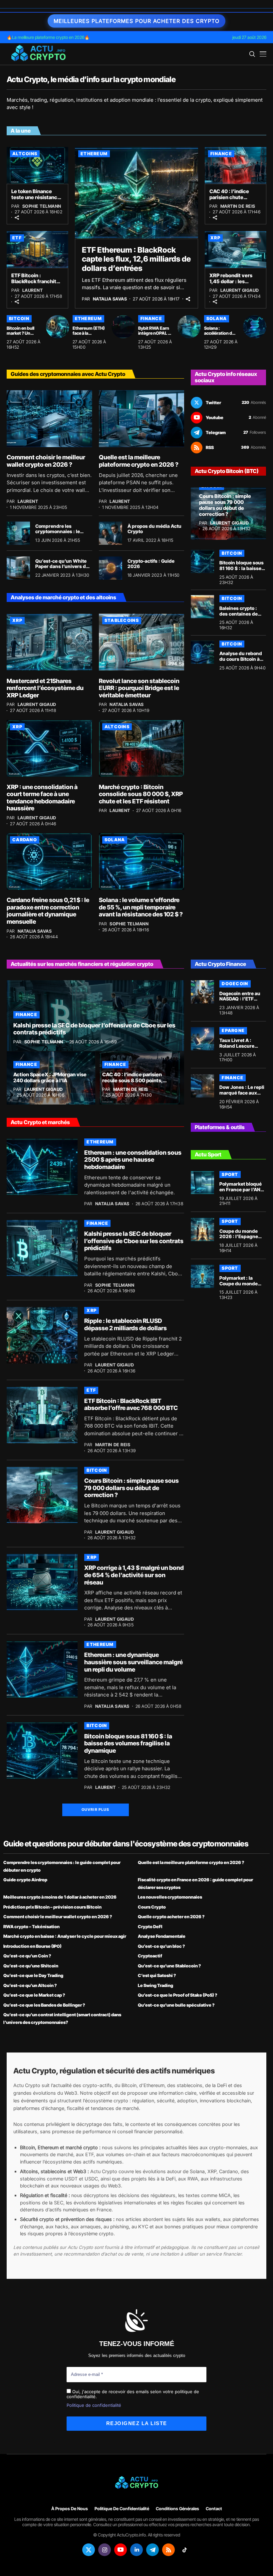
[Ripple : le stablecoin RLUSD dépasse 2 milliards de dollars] (42, 1335)
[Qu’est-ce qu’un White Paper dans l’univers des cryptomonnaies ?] (18, 568)
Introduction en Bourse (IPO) (32, 1946)
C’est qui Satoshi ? (157, 1975)
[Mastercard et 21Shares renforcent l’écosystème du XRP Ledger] (49, 642)
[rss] (168, 2550)
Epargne (233, 1030)
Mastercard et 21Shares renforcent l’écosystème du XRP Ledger (45, 688)
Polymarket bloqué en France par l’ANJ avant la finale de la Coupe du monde (241, 1192)
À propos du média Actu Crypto (154, 529)
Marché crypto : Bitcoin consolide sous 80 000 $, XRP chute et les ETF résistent (141, 794)
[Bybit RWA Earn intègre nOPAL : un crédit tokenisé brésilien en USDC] (189, 327)
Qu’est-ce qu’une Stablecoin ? (169, 1966)
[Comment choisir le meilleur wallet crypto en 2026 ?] (49, 419)
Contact (214, 2509)
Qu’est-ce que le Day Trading (33, 1975)
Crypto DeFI (150, 1927)
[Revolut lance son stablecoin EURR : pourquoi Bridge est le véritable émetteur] (142, 642)
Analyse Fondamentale (162, 1936)
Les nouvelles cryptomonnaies (170, 1897)
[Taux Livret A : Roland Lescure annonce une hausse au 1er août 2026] (202, 1039)
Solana (217, 318)
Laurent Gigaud (240, 290)
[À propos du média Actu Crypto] (111, 533)
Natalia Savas (110, 299)
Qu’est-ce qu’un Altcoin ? (30, 1985)
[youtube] (121, 2550)
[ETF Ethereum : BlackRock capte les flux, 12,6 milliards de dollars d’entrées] (136, 193)
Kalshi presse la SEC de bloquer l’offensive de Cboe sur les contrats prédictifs (94, 1029)
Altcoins (25, 154)
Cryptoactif (150, 1956)
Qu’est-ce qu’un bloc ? (161, 1946)
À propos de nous (70, 2509)
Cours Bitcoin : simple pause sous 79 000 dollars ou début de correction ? (225, 505)
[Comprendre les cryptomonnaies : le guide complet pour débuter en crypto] (18, 533)
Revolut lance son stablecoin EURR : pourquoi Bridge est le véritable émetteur (139, 688)
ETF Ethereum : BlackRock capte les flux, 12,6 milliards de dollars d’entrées (136, 259)
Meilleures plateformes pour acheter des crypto (136, 21)
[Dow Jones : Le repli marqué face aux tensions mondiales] (202, 1086)
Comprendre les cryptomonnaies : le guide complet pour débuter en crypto (58, 534)
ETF (17, 238)
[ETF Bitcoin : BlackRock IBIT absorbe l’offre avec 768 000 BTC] (42, 1415)
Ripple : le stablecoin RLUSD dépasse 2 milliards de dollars (126, 1324)
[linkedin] (136, 2550)
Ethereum (94, 154)
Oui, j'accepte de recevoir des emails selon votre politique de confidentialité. (133, 2394)
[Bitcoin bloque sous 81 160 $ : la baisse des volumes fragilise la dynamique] (202, 561)
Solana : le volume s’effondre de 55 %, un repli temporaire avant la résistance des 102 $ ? (141, 907)
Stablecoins (122, 620)
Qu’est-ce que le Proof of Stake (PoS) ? (178, 1995)
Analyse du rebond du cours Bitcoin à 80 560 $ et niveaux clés (242, 662)
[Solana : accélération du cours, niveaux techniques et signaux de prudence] (255, 327)
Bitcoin (19, 318)
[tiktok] (184, 2550)
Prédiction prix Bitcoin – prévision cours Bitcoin (52, 1907)
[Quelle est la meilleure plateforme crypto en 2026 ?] (142, 419)
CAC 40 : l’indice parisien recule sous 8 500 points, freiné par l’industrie (133, 1080)
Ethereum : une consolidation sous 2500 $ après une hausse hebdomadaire (133, 1160)
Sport (230, 1174)
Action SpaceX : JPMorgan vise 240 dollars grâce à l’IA (50, 1077)
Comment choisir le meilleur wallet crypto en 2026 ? (46, 461)
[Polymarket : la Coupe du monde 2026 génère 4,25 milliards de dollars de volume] (202, 1276)
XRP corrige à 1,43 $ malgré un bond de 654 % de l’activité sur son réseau (134, 1575)
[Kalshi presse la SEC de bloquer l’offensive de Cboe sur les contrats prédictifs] (95, 1016)
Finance (221, 154)
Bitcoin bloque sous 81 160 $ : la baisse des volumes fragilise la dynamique (128, 1743)
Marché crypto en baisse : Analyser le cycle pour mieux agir (65, 1936)
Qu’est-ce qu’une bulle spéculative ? (176, 2005)
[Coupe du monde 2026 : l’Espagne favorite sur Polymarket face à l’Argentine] (202, 1229)
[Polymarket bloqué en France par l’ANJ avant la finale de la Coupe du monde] (202, 1183)
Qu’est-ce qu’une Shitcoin (31, 1966)
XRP (215, 238)
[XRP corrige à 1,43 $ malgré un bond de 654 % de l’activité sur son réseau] (42, 1582)
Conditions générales (177, 2509)
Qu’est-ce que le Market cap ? (34, 1995)
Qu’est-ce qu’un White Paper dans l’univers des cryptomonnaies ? (63, 567)
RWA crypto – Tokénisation (31, 1927)
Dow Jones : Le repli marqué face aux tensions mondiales (242, 1093)
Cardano (25, 840)
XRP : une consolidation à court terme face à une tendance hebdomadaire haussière (42, 798)
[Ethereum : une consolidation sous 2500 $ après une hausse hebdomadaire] (42, 1167)
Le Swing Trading (155, 1985)
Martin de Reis (238, 206)
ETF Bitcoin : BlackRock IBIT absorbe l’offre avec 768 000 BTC (131, 1405)
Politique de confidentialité (94, 2405)
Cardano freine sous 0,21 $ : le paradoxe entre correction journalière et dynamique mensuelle (48, 911)
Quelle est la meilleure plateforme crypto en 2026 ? (139, 461)
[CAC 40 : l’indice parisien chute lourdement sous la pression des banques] (236, 165)
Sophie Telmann (42, 206)
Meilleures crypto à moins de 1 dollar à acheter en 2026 (60, 1897)
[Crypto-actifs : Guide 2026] (111, 568)
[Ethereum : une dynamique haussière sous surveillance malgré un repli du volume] (42, 1669)
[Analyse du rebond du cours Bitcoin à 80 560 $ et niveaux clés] (202, 652)
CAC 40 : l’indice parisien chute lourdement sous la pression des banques (235, 200)
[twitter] (89, 2550)
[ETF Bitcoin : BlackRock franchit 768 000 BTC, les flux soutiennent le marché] (37, 249)
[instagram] (105, 2550)
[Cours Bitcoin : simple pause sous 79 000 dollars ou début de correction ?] (228, 514)
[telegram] (152, 2550)
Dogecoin (235, 984)
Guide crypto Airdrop (25, 1880)
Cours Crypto (152, 1907)
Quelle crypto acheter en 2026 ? (171, 1917)
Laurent (33, 290)
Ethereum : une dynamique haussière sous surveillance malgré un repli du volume (134, 1662)
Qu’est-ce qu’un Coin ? (27, 1956)
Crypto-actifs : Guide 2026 (151, 564)
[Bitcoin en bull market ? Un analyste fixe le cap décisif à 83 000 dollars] (58, 327)
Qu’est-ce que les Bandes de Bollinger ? (44, 2005)
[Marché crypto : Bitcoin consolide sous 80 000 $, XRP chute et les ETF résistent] (142, 748)
